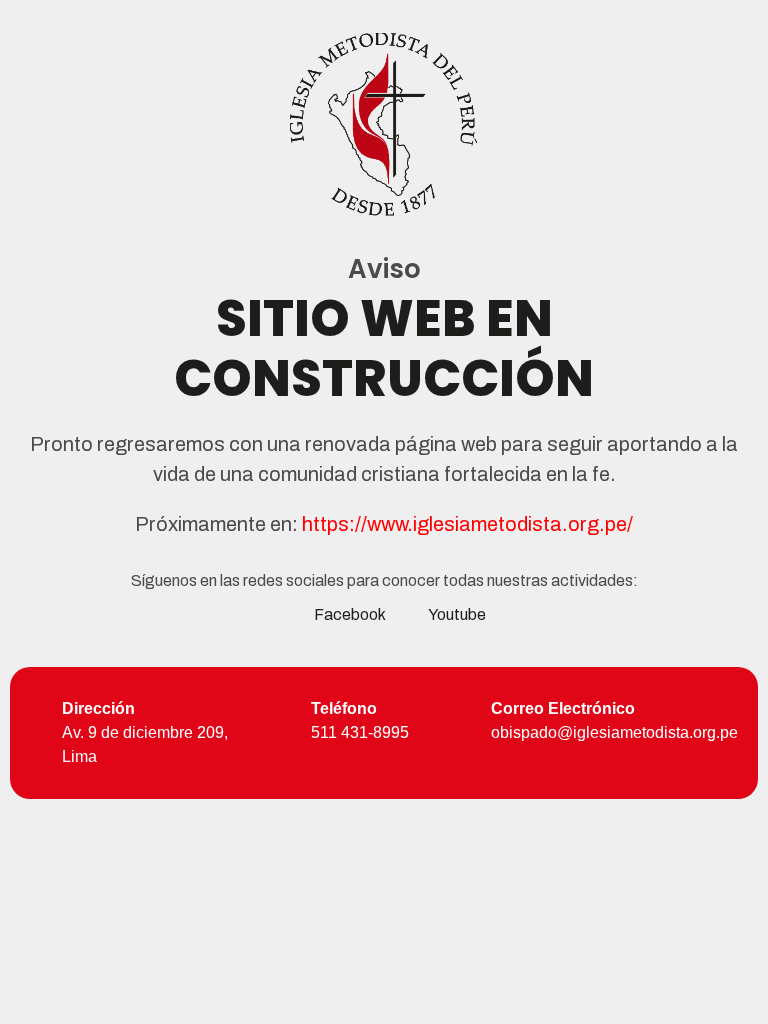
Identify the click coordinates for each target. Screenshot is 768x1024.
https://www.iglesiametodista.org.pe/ (467, 524)
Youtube (457, 614)
